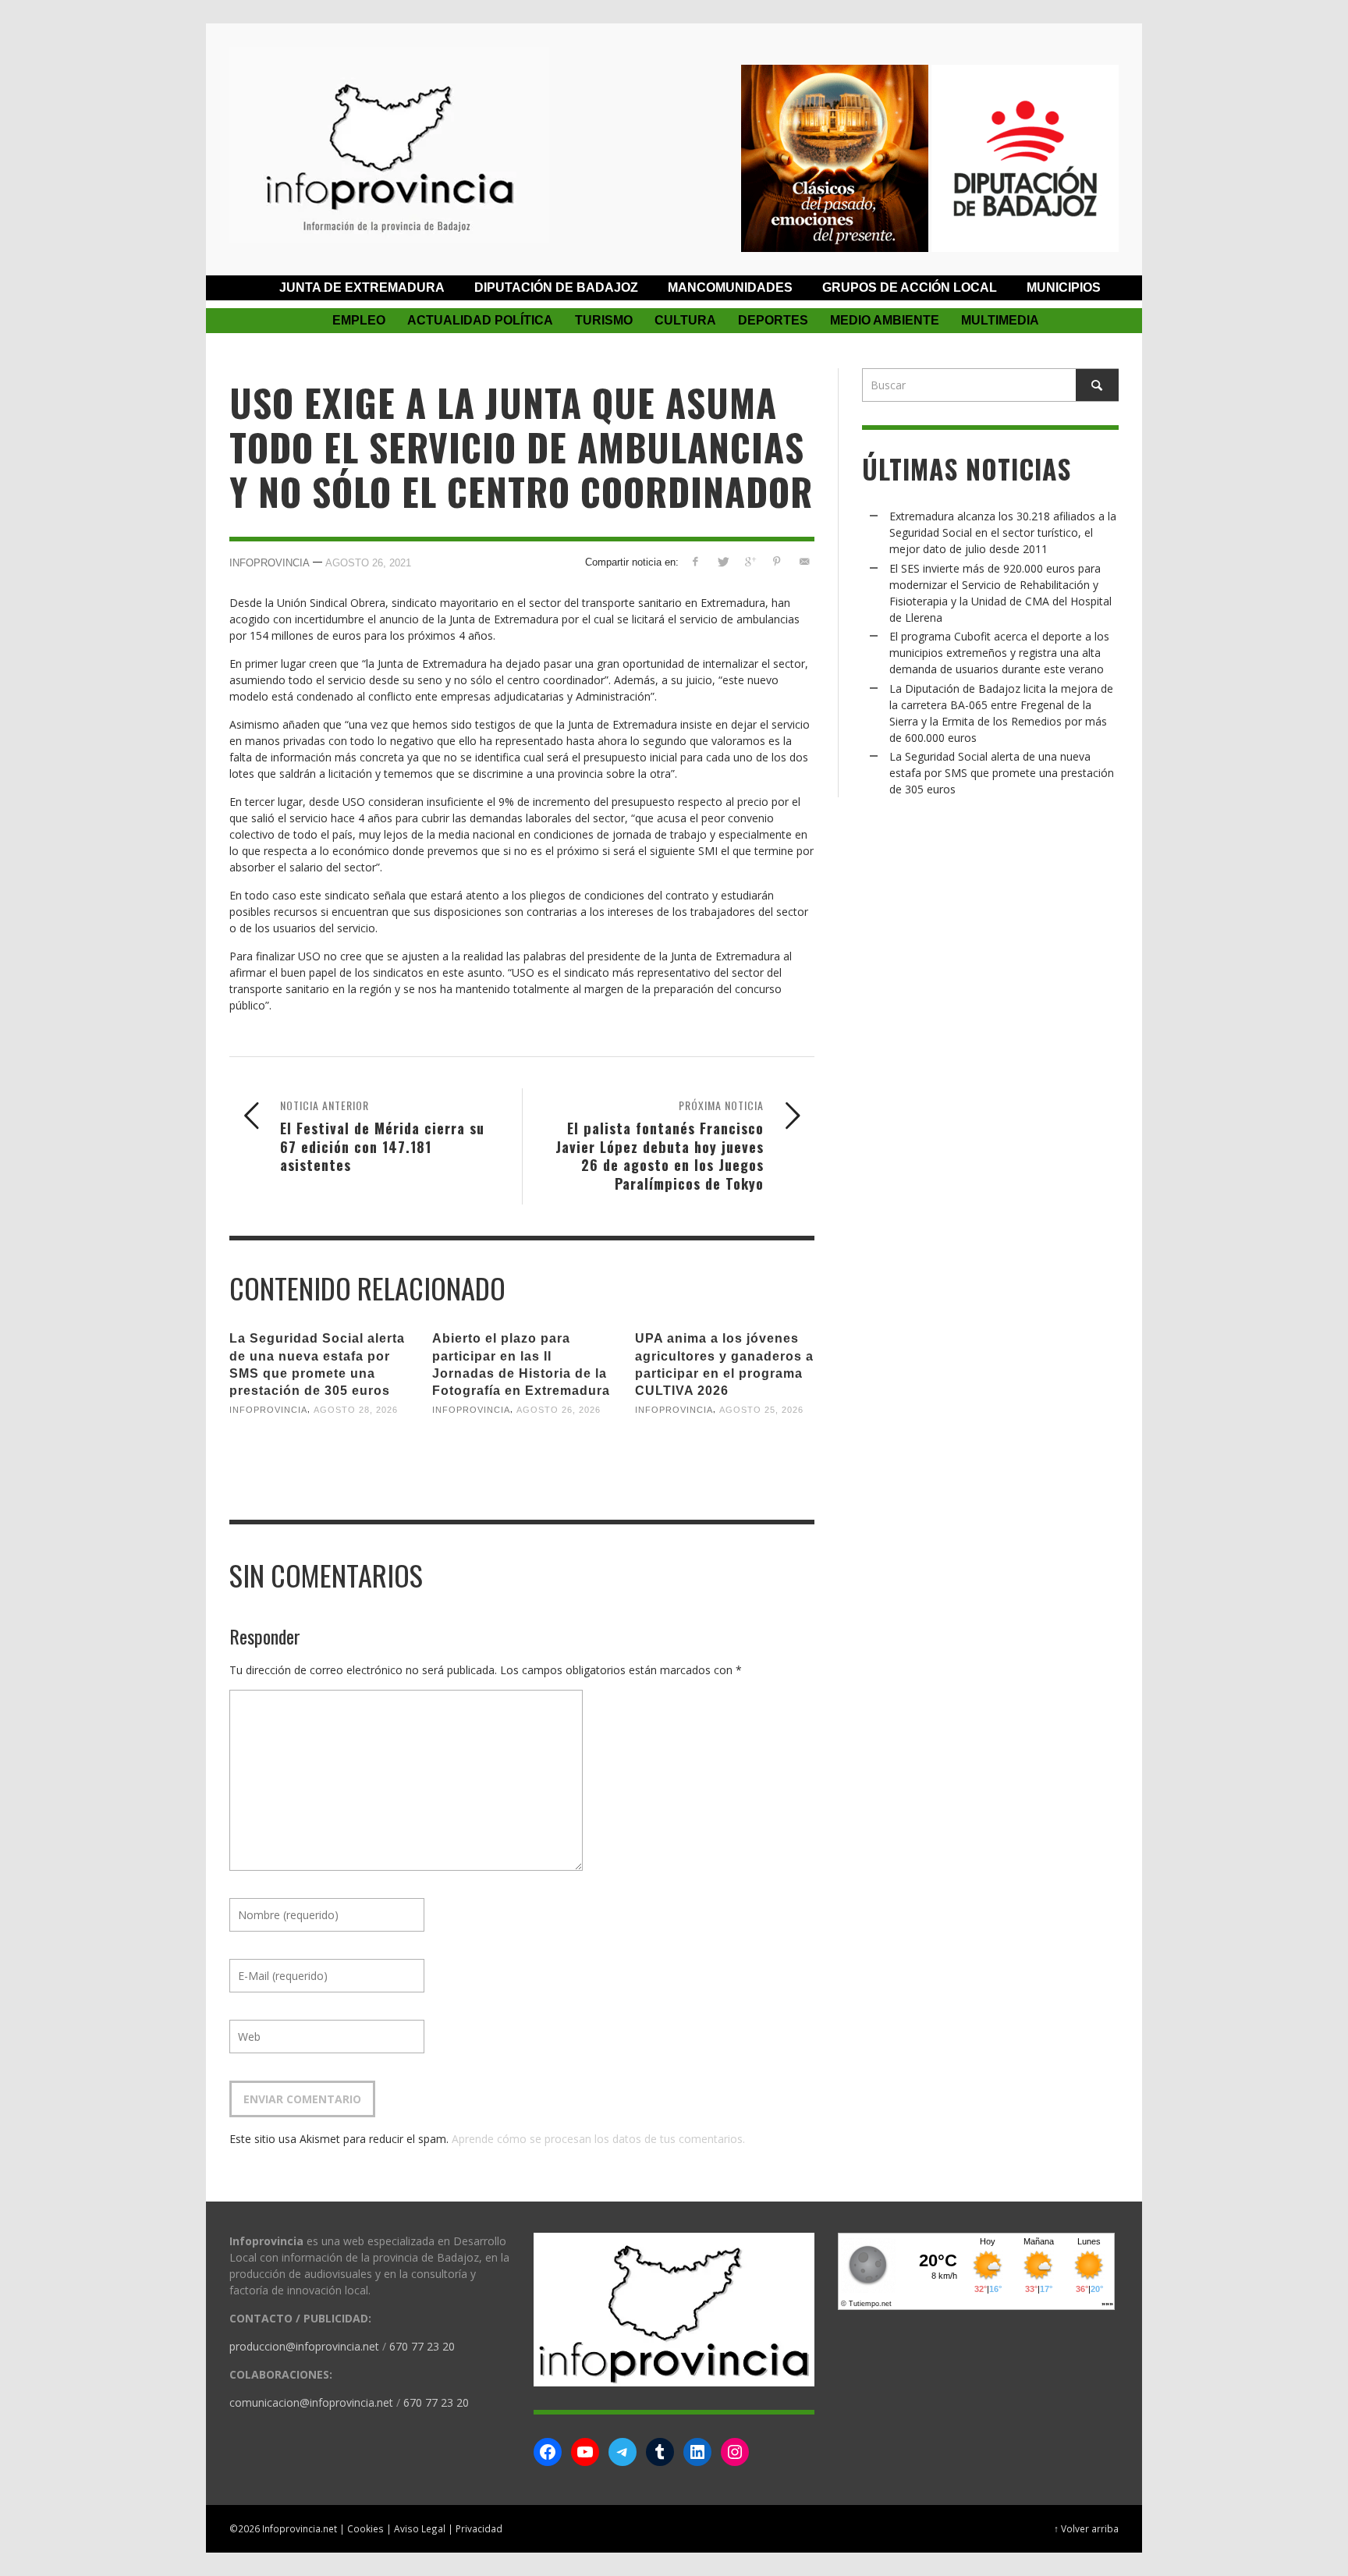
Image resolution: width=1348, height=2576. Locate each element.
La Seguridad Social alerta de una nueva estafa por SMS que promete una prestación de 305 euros (1002, 773)
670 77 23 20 (422, 2346)
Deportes (773, 320)
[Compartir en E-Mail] (804, 561)
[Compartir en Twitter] (723, 561)
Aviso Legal (420, 2528)
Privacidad (479, 2528)
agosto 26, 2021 (368, 563)
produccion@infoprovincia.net (304, 2346)
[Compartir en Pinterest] (777, 561)
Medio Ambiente (885, 320)
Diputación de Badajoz (556, 287)
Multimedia (1000, 320)
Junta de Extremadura (362, 287)
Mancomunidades (730, 287)
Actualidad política (480, 320)
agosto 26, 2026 (559, 1410)
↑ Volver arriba (1086, 2528)
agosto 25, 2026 (761, 1410)
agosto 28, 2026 (356, 1410)
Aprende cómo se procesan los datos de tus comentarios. (598, 2139)
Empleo (359, 320)
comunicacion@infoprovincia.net (311, 2402)
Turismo (604, 320)
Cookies (365, 2528)
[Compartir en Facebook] (695, 561)
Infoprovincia (270, 563)
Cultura (685, 320)
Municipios (1064, 287)
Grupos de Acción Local (910, 287)
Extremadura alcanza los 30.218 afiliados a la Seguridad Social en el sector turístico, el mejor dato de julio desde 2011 (1003, 532)
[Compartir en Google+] (750, 561)
